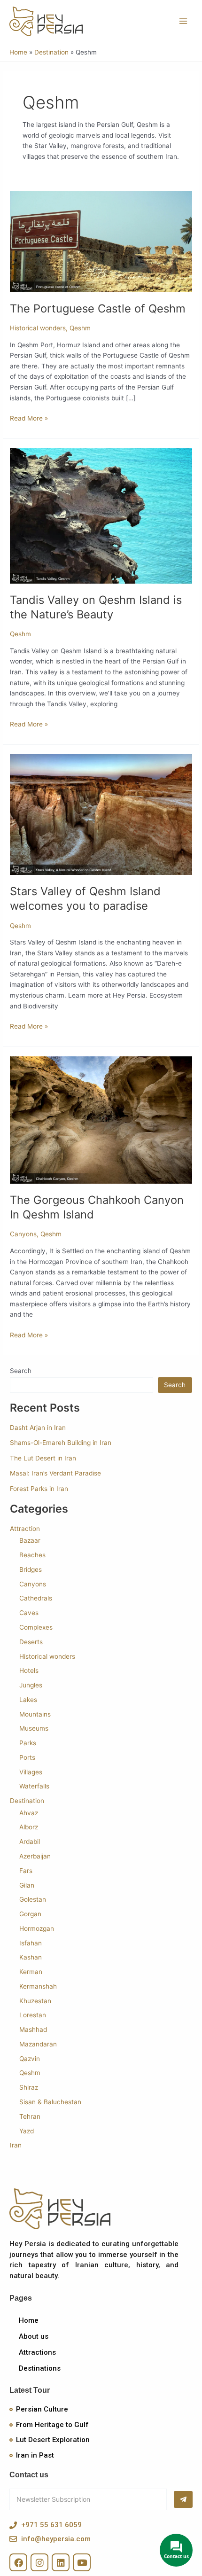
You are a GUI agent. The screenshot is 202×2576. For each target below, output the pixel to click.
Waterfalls (34, 1786)
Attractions (37, 2352)
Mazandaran (38, 2044)
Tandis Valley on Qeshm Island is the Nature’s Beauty (96, 607)
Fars (26, 1871)
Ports (27, 1757)
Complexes (36, 1627)
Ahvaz (29, 1813)
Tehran (30, 2116)
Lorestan (33, 2015)
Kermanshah (38, 1986)
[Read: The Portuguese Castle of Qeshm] (101, 241)
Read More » (29, 418)
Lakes (28, 1700)
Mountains (35, 1714)
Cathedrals (36, 1598)
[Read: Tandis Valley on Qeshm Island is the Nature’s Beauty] (101, 515)
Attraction (25, 1529)
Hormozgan (37, 1928)
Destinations (40, 2368)
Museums (34, 1728)
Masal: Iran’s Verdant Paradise (55, 1473)
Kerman (31, 1972)
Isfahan (31, 1943)
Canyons (23, 1234)
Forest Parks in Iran (39, 1489)
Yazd (27, 2131)
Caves (29, 1613)
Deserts (31, 1642)
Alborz (29, 1827)
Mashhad (33, 2030)
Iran (16, 2145)
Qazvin (30, 2059)
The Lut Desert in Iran (43, 1458)
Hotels (29, 1670)
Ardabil (30, 1842)
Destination (27, 1801)
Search (21, 1371)
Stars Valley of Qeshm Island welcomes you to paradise (85, 898)
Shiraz (29, 2087)
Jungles (31, 1685)
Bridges (31, 1569)
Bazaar (30, 1540)
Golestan (33, 1899)
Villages (31, 1772)
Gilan (27, 1885)
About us (34, 2336)
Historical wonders (38, 328)
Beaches (32, 1555)
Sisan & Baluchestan (50, 2102)
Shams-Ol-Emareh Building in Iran (61, 1443)
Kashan (31, 1957)
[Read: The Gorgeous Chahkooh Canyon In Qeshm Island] (101, 1119)
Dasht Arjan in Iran (38, 1428)
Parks (28, 1743)
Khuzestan (35, 2001)
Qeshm (80, 328)
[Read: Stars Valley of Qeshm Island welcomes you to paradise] (101, 814)
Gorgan (30, 1914)
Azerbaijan (35, 1856)
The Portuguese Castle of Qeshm (98, 308)
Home (29, 2320)
